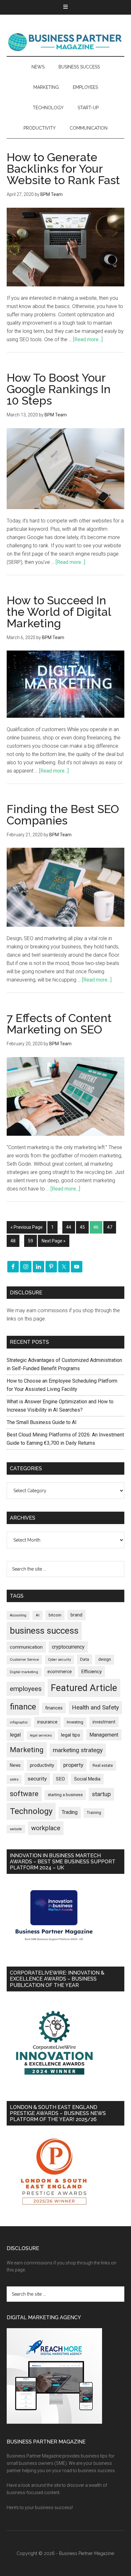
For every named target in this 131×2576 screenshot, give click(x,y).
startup (101, 1794)
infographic (19, 1722)
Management (104, 1735)
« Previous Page (27, 1227)
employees (26, 1689)
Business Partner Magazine (66, 42)
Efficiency (91, 1672)
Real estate (103, 1765)
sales (14, 1779)
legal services (41, 1735)
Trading (70, 1812)
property (73, 1765)
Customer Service (24, 1660)
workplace (46, 1828)
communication (26, 1647)
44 (69, 1227)
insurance (47, 1722)
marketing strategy (78, 1750)
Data (85, 1659)
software (24, 1794)
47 (110, 1227)
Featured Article (84, 1688)
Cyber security (59, 1660)
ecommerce (60, 1672)
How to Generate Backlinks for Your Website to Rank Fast (63, 169)
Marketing (27, 1750)
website (16, 1829)
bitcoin (55, 1615)
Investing (75, 1722)
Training (94, 1813)
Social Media (87, 1779)
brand (76, 1615)
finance (23, 1707)
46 (96, 1227)
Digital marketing (24, 1672)
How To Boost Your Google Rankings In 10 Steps (59, 389)
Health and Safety (95, 1707)
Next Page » (54, 1241)
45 (82, 1227)
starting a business (65, 1795)
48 (13, 1241)
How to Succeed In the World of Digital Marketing (59, 612)
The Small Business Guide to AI (42, 1422)
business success (44, 1631)
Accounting (18, 1615)
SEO (60, 1779)
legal (15, 1735)
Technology (31, 1811)
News (15, 1765)
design (105, 1659)
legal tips (71, 1735)
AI (38, 1615)
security (37, 1779)
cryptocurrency (68, 1647)
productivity (42, 1765)
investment (104, 1722)
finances (54, 1708)
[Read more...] (88, 339)
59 (31, 1241)
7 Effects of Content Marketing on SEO (59, 1024)
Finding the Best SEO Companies (63, 815)
